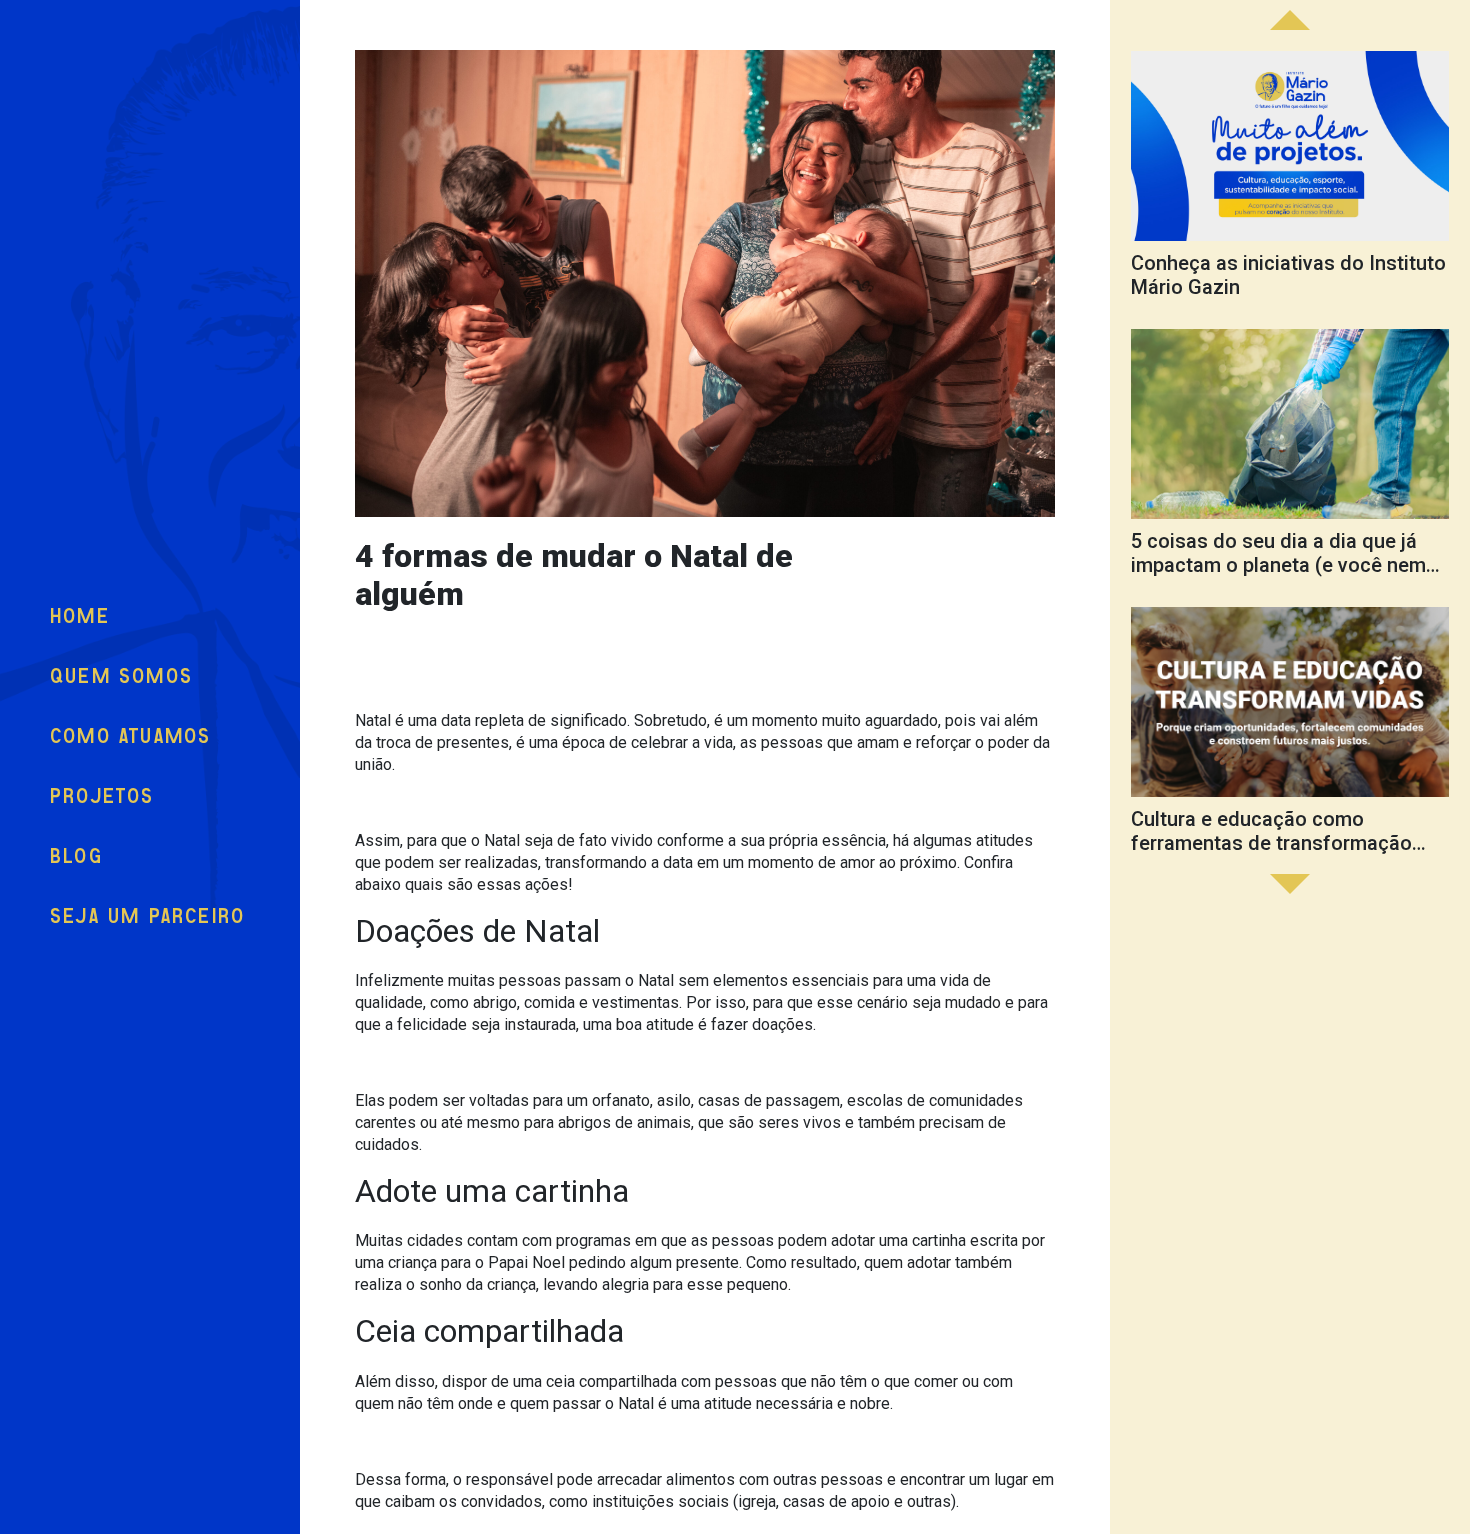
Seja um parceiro (147, 916)
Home (80, 616)
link (1290, 179)
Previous (1290, 884)
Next (1290, 20)
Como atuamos (130, 736)
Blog (76, 856)
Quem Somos (121, 676)
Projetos (102, 796)
